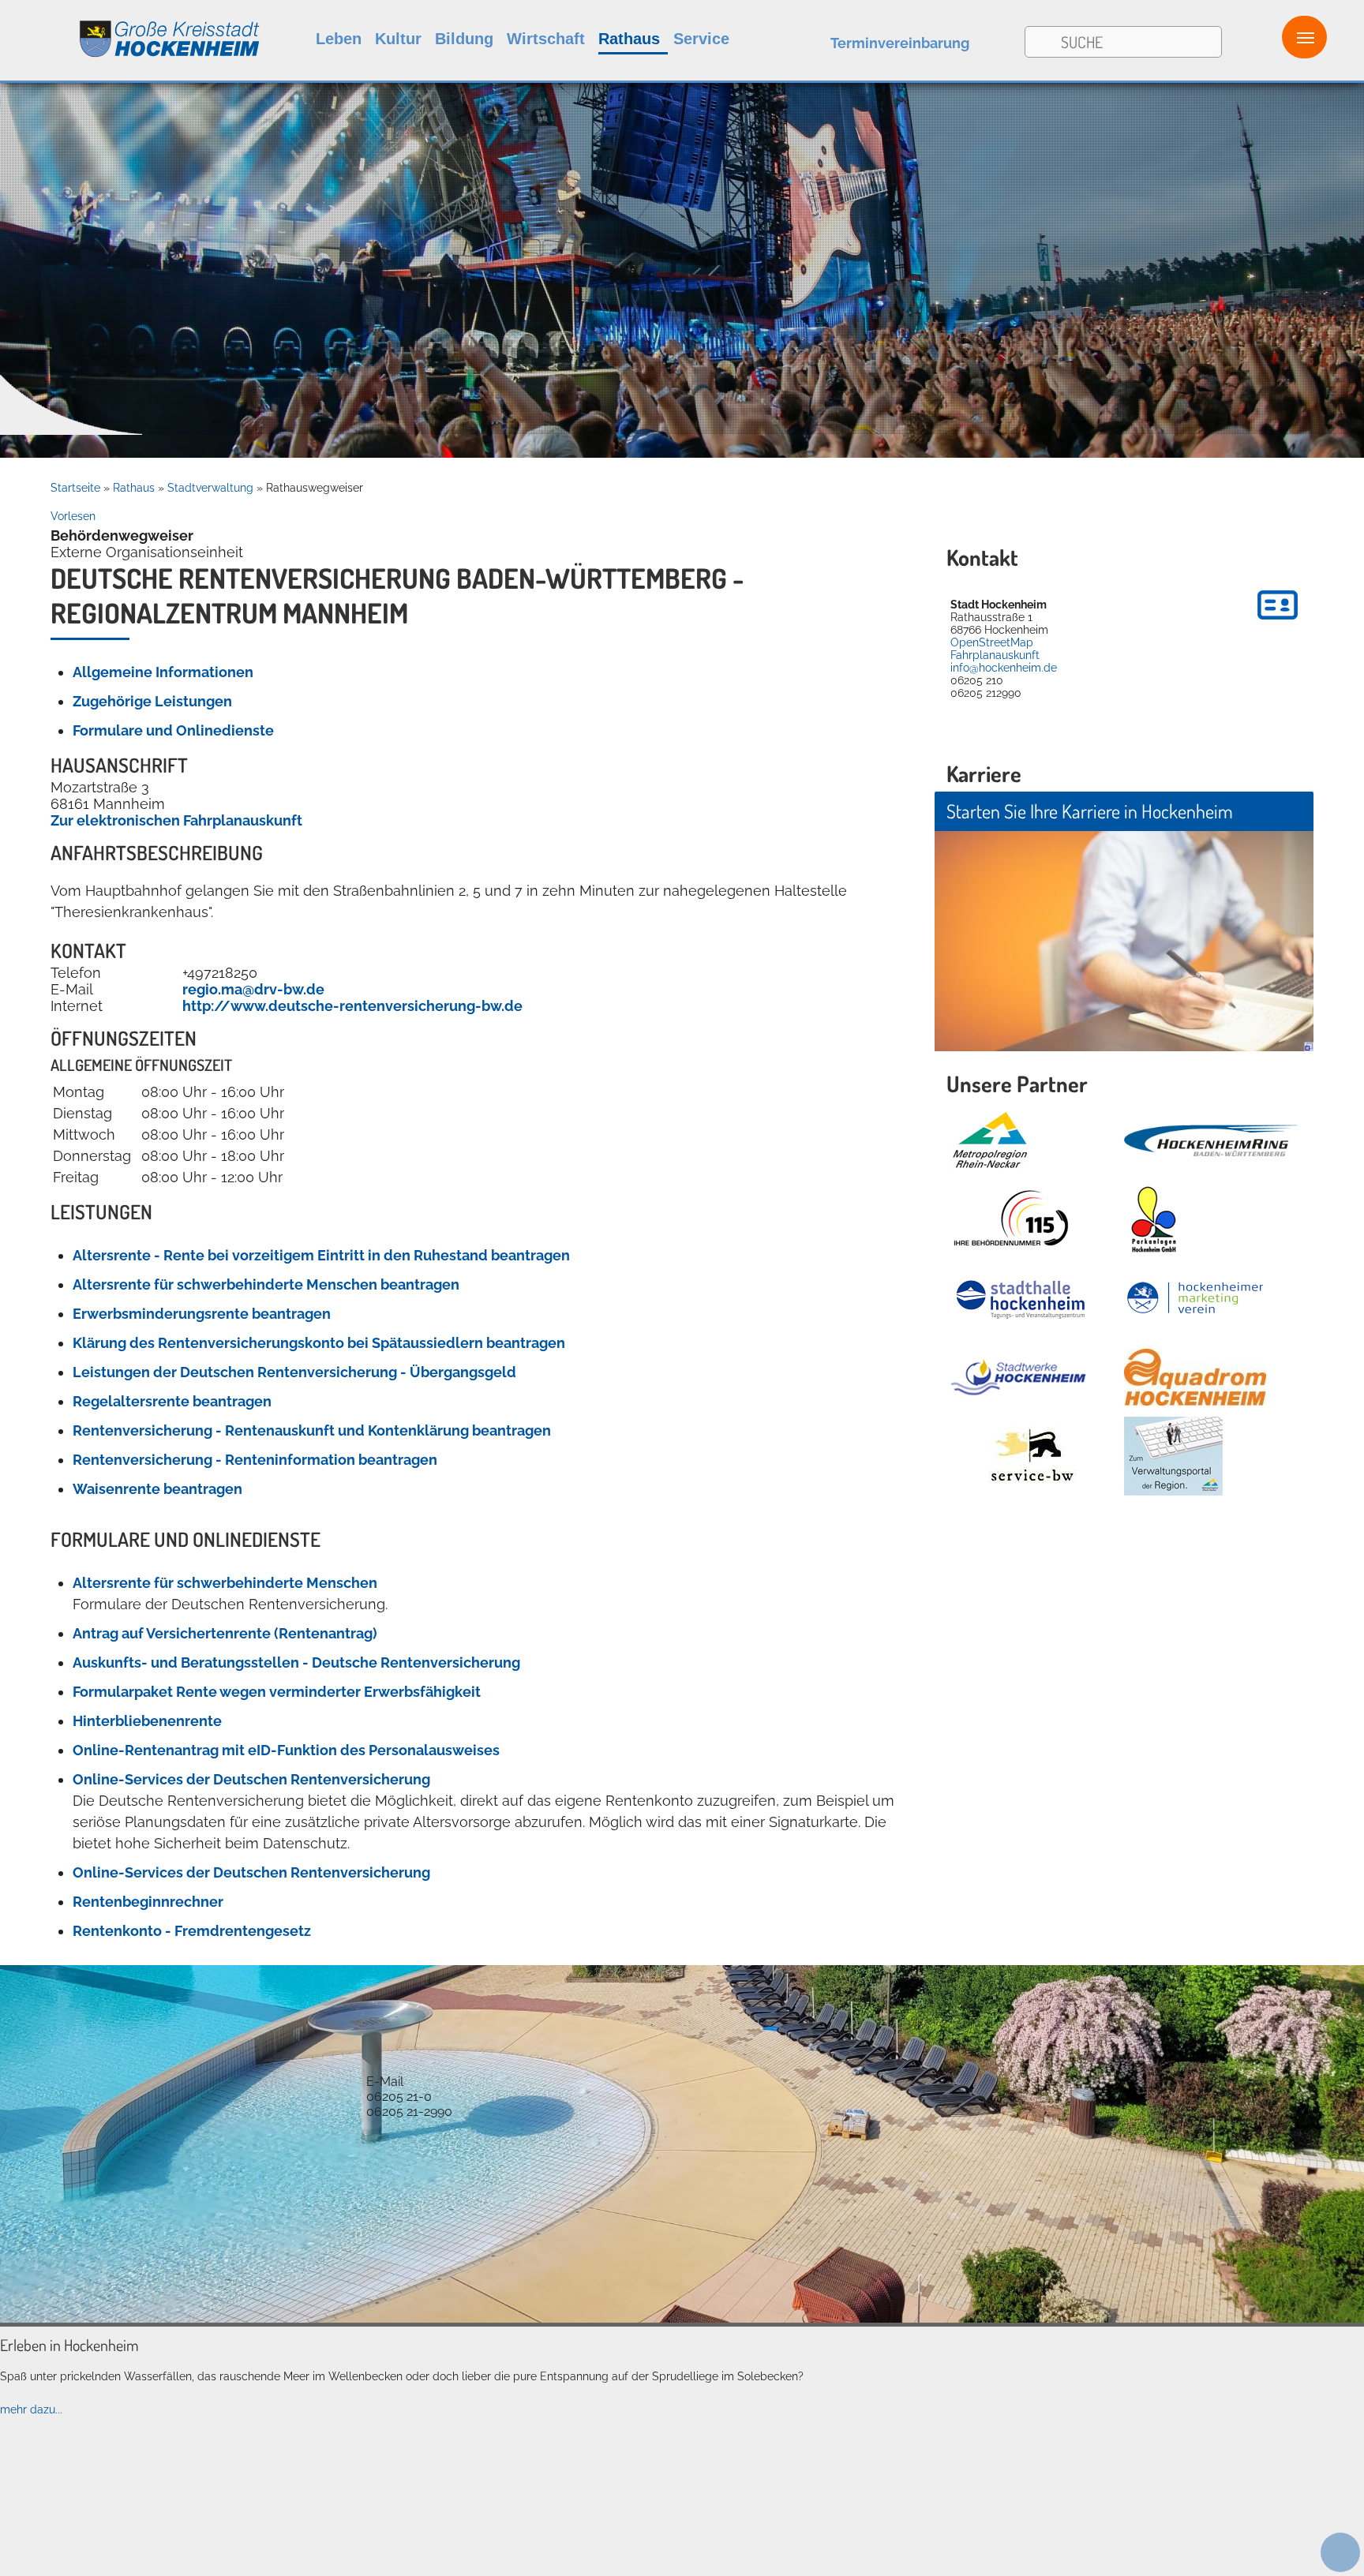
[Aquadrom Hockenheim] (1195, 1377)
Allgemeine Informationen (163, 672)
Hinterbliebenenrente (147, 1721)
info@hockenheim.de (1004, 668)
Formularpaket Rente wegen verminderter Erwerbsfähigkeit (277, 1692)
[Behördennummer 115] (1010, 1219)
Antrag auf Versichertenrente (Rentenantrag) (225, 1633)
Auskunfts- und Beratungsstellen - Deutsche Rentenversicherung (296, 1662)
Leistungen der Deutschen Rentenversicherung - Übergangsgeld (294, 1372)
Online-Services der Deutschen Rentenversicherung (251, 1779)
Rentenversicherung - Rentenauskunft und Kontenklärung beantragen (312, 1430)
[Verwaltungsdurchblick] (1173, 1456)
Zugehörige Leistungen (152, 701)
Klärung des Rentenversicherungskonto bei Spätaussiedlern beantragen (319, 1343)
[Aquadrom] (682, 2319)
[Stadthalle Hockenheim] (1021, 1299)
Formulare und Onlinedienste (173, 730)
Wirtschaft (546, 39)
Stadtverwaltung (210, 488)
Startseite (75, 488)
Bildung (464, 39)
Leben (339, 39)
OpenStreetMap (992, 642)
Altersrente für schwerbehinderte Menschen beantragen (266, 1284)
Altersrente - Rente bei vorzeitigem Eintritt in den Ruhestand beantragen (321, 1255)
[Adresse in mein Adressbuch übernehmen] (1278, 622)
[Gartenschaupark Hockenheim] (1153, 1219)
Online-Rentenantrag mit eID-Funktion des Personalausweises (286, 1750)
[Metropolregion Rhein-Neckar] (990, 1140)
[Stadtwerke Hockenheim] (1018, 1377)
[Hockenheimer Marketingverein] (1195, 1298)
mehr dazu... (31, 2409)
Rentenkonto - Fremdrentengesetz (192, 1931)
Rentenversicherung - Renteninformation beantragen (255, 1460)
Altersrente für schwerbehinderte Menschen (225, 1583)
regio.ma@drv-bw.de (253, 989)
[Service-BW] (1031, 1456)
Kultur (398, 39)
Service (701, 39)
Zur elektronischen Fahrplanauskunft (176, 820)
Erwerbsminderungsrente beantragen (202, 1314)
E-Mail (385, 2082)
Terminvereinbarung (900, 43)
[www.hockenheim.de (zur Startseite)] (131, 30)
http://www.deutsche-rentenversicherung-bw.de (352, 1006)
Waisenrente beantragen (157, 1489)
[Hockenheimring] (1211, 1140)
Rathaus (629, 39)
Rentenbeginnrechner (148, 1902)
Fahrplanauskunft (995, 655)
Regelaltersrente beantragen (172, 1401)
